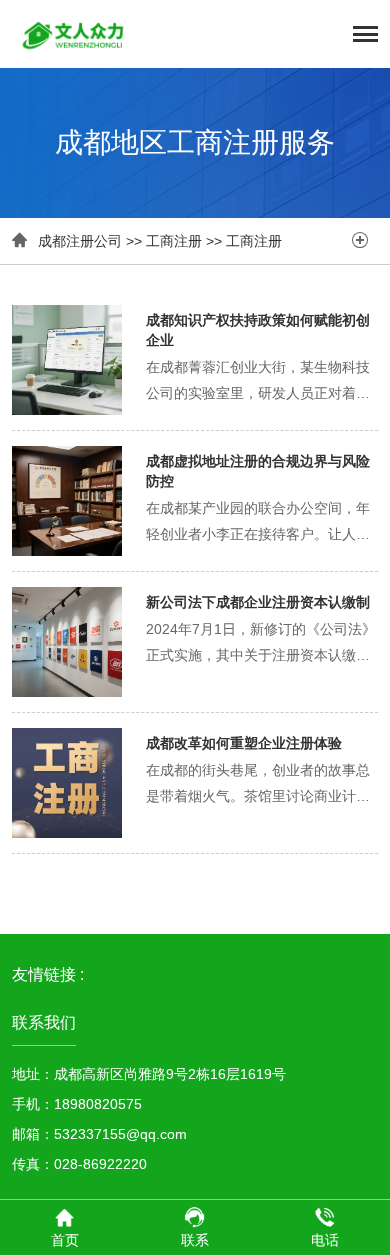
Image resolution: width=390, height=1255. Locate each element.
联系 (195, 1240)
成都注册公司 (80, 241)
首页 (65, 1240)
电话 (325, 1240)
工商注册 (174, 241)
